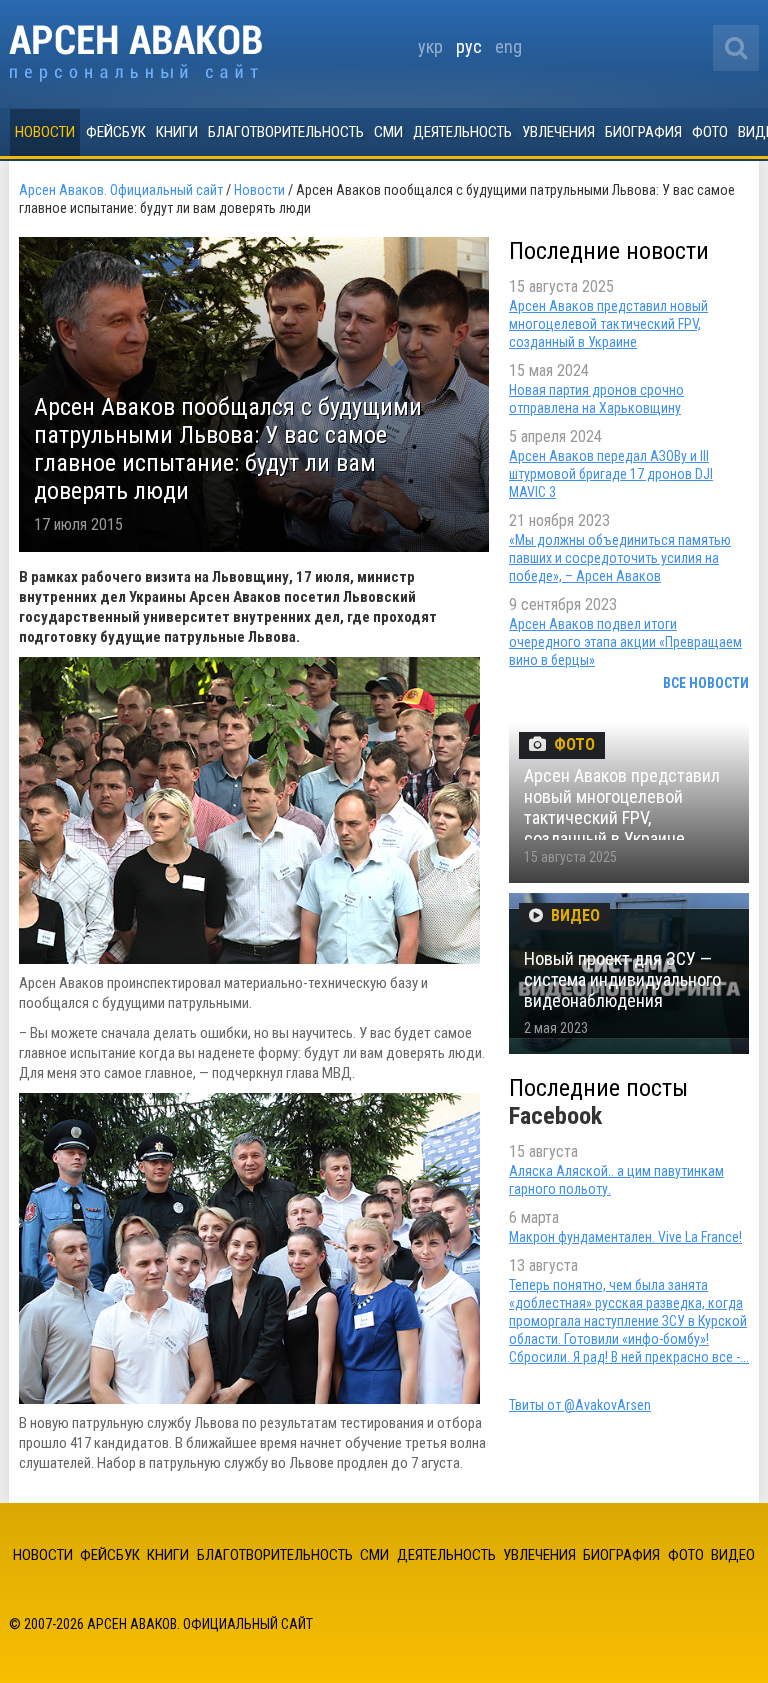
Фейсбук (116, 132)
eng (508, 46)
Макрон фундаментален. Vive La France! (625, 1237)
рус (469, 46)
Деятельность (462, 132)
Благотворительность (286, 132)
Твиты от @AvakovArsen (580, 1405)
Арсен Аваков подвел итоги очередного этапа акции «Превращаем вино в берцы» (625, 642)
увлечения (558, 132)
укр (430, 46)
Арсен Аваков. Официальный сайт (135, 53)
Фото (710, 132)
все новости (706, 683)
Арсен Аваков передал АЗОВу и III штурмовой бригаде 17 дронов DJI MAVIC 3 (611, 474)
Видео (733, 1555)
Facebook (555, 1116)
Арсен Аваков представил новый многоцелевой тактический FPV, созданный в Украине (608, 324)
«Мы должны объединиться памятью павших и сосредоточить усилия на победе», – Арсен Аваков (620, 558)
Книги (177, 132)
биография (643, 132)
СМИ (388, 132)
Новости (45, 132)
